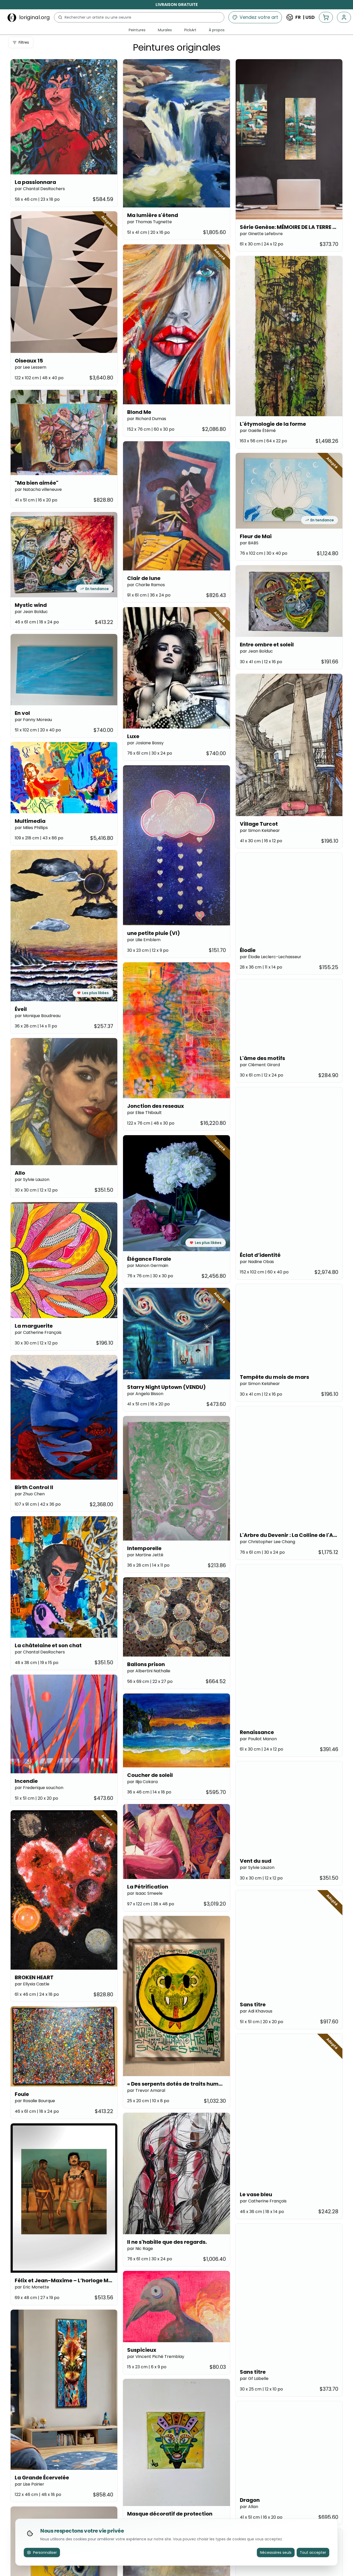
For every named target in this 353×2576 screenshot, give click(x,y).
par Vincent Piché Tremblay (156, 2357)
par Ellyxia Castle (32, 1984)
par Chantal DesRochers (40, 189)
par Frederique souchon (39, 1788)
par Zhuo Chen (30, 1494)
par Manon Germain (148, 1266)
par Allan (249, 2507)
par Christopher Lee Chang (267, 1542)
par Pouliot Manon (258, 1739)
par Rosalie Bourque (35, 2101)
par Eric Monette (32, 2287)
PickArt (190, 30)
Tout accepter (313, 2552)
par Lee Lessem (30, 367)
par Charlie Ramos (146, 585)
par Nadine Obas (257, 1262)
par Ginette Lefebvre (261, 234)
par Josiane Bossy (145, 743)
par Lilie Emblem (144, 940)
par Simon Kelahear (260, 830)
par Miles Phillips (31, 828)
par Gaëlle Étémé (258, 431)
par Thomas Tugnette (149, 222)
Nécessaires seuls (276, 2552)
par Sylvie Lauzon (32, 1179)
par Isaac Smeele (145, 1893)
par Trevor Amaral (146, 2090)
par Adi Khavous (256, 2011)
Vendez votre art (259, 17)
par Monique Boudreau (38, 1016)
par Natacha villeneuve (38, 489)
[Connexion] (344, 17)
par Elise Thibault (144, 1113)
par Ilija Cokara (142, 1782)
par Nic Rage (140, 2249)
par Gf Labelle (254, 2378)
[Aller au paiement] (326, 17)
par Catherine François (38, 1332)
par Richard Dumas (147, 419)
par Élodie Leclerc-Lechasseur (271, 957)
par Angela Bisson (145, 1394)
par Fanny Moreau (33, 720)
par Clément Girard (260, 1065)
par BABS (249, 543)
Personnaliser (45, 2552)
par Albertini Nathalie (149, 1671)
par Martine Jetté (145, 1555)
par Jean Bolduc (31, 612)
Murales (165, 30)
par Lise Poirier (29, 2484)
